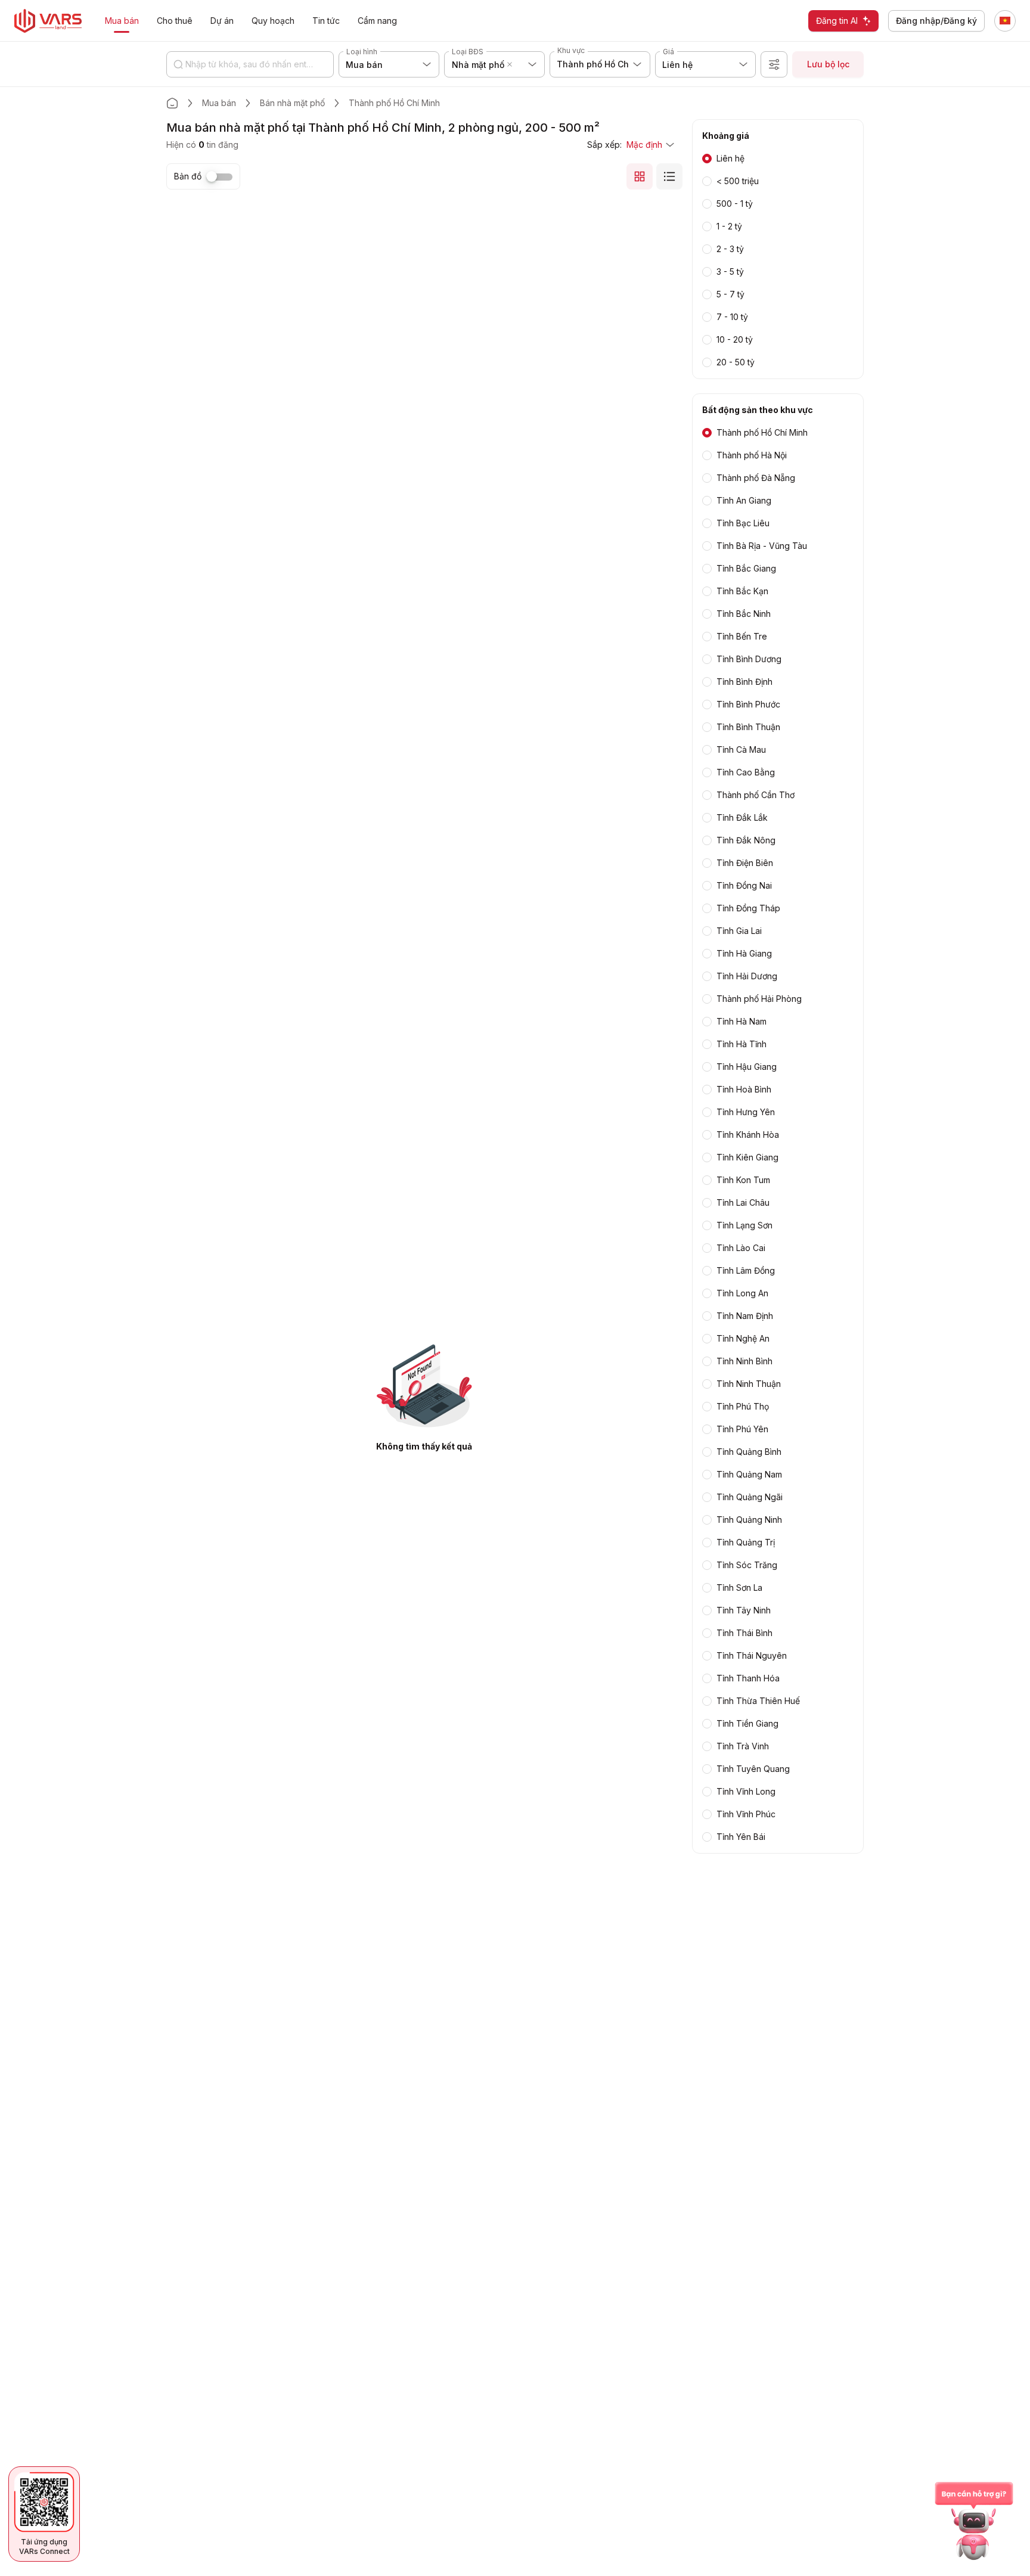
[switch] (219, 177)
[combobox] (517, 64)
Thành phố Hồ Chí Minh (394, 103)
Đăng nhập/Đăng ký (936, 21)
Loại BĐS (468, 52)
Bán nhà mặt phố (292, 103)
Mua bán (219, 103)
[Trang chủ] (172, 103)
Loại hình (362, 52)
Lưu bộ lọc (828, 64)
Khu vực (571, 50)
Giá (668, 52)
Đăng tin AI (837, 21)
